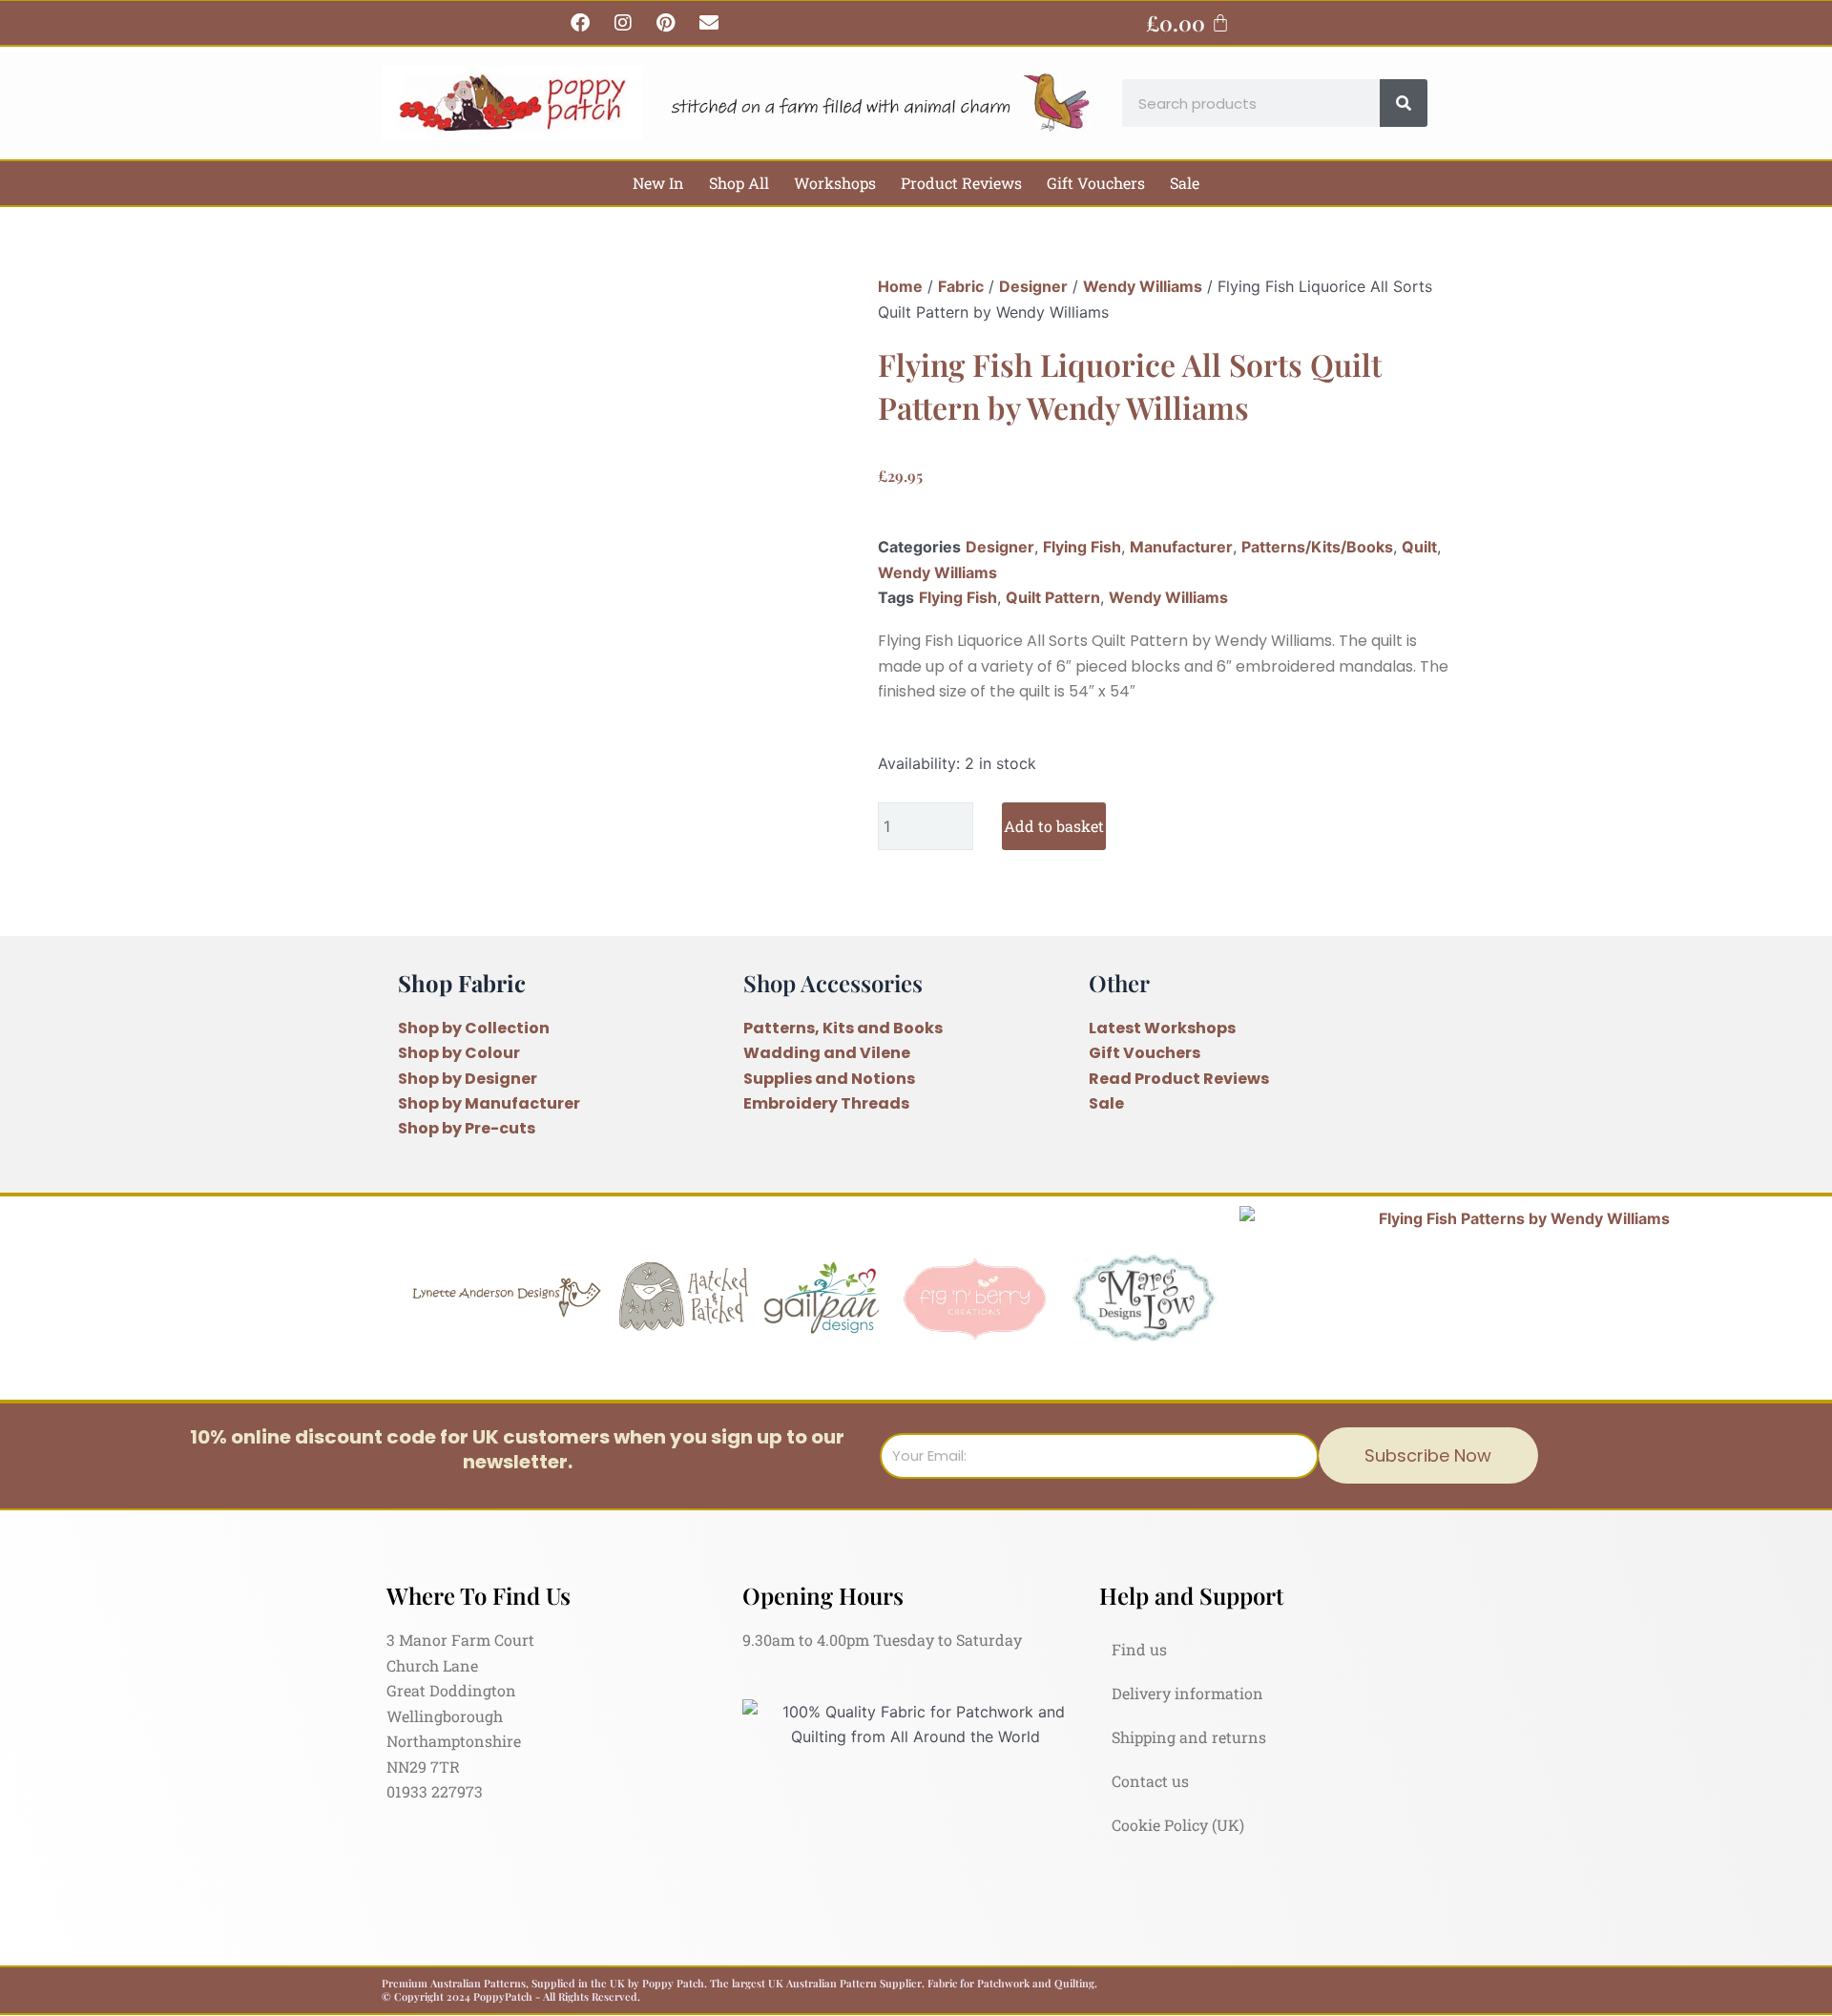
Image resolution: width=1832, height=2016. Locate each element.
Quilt (1419, 547)
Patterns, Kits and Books (843, 1028)
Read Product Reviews (1179, 1079)
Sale (1185, 183)
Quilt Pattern (1053, 597)
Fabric (961, 286)
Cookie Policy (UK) (1178, 1825)
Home (900, 286)
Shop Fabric (462, 983)
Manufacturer (1181, 547)
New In (658, 183)
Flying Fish (1082, 547)
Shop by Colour (459, 1053)
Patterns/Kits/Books (1317, 547)
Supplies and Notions (829, 1079)
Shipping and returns (1189, 1737)
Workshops (835, 183)
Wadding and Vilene (827, 1053)
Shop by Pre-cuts (467, 1128)
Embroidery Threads (826, 1103)
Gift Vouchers (1096, 183)
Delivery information (1187, 1693)
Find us (1139, 1649)
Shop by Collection (474, 1028)
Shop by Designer (468, 1079)
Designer (1033, 286)
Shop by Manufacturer (489, 1103)
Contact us (1150, 1781)
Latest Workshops (1162, 1028)
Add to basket (1054, 826)
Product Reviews (961, 183)
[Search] (1404, 103)
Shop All (739, 183)
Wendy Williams (1143, 286)
